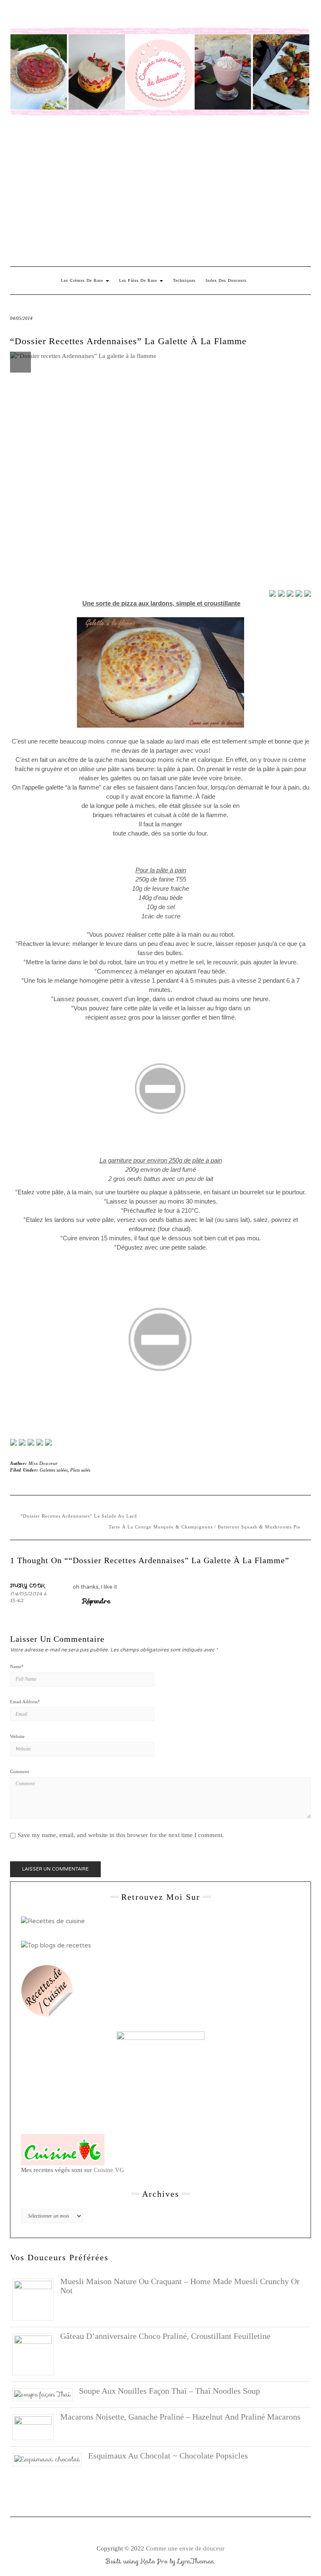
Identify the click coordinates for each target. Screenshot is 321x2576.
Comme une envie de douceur (185, 2548)
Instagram (27, 15)
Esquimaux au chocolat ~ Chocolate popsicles (168, 2456)
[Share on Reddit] (290, 593)
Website (17, 1736)
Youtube (76, 15)
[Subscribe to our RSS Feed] (40, 1442)
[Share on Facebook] (273, 593)
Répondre (97, 1601)
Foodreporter (52, 15)
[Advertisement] (160, 191)
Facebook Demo (124, 15)
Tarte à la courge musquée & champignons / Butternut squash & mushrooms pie (205, 1527)
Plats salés (80, 1470)
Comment (19, 1771)
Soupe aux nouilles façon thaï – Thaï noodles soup (169, 2391)
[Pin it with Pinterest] (299, 593)
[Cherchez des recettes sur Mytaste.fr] (56, 1945)
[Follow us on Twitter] (22, 1442)
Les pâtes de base (139, 280)
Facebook (15, 15)
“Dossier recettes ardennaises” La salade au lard (79, 1516)
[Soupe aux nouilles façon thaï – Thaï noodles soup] (46, 2394)
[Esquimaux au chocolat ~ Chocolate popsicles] (50, 2459)
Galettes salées (54, 1470)
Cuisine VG (109, 2170)
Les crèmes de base (83, 280)
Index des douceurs (88, 15)
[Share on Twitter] (281, 593)
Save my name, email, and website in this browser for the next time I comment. (121, 1835)
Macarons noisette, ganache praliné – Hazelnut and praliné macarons (180, 2417)
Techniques (184, 280)
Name (17, 1666)
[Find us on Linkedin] (31, 1442)
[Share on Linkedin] (308, 593)
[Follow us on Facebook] (13, 1442)
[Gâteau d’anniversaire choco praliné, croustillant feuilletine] (36, 2354)
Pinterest (39, 15)
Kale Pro (154, 2561)
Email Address (25, 1702)
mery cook (28, 1585)
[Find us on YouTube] (48, 1442)
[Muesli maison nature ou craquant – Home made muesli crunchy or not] (36, 2299)
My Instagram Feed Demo (112, 15)
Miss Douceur (43, 1463)
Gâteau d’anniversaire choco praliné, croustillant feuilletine (165, 2336)
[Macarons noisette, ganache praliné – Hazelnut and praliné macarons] (36, 2427)
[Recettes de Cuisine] (53, 1921)
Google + (64, 15)
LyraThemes (196, 2561)
